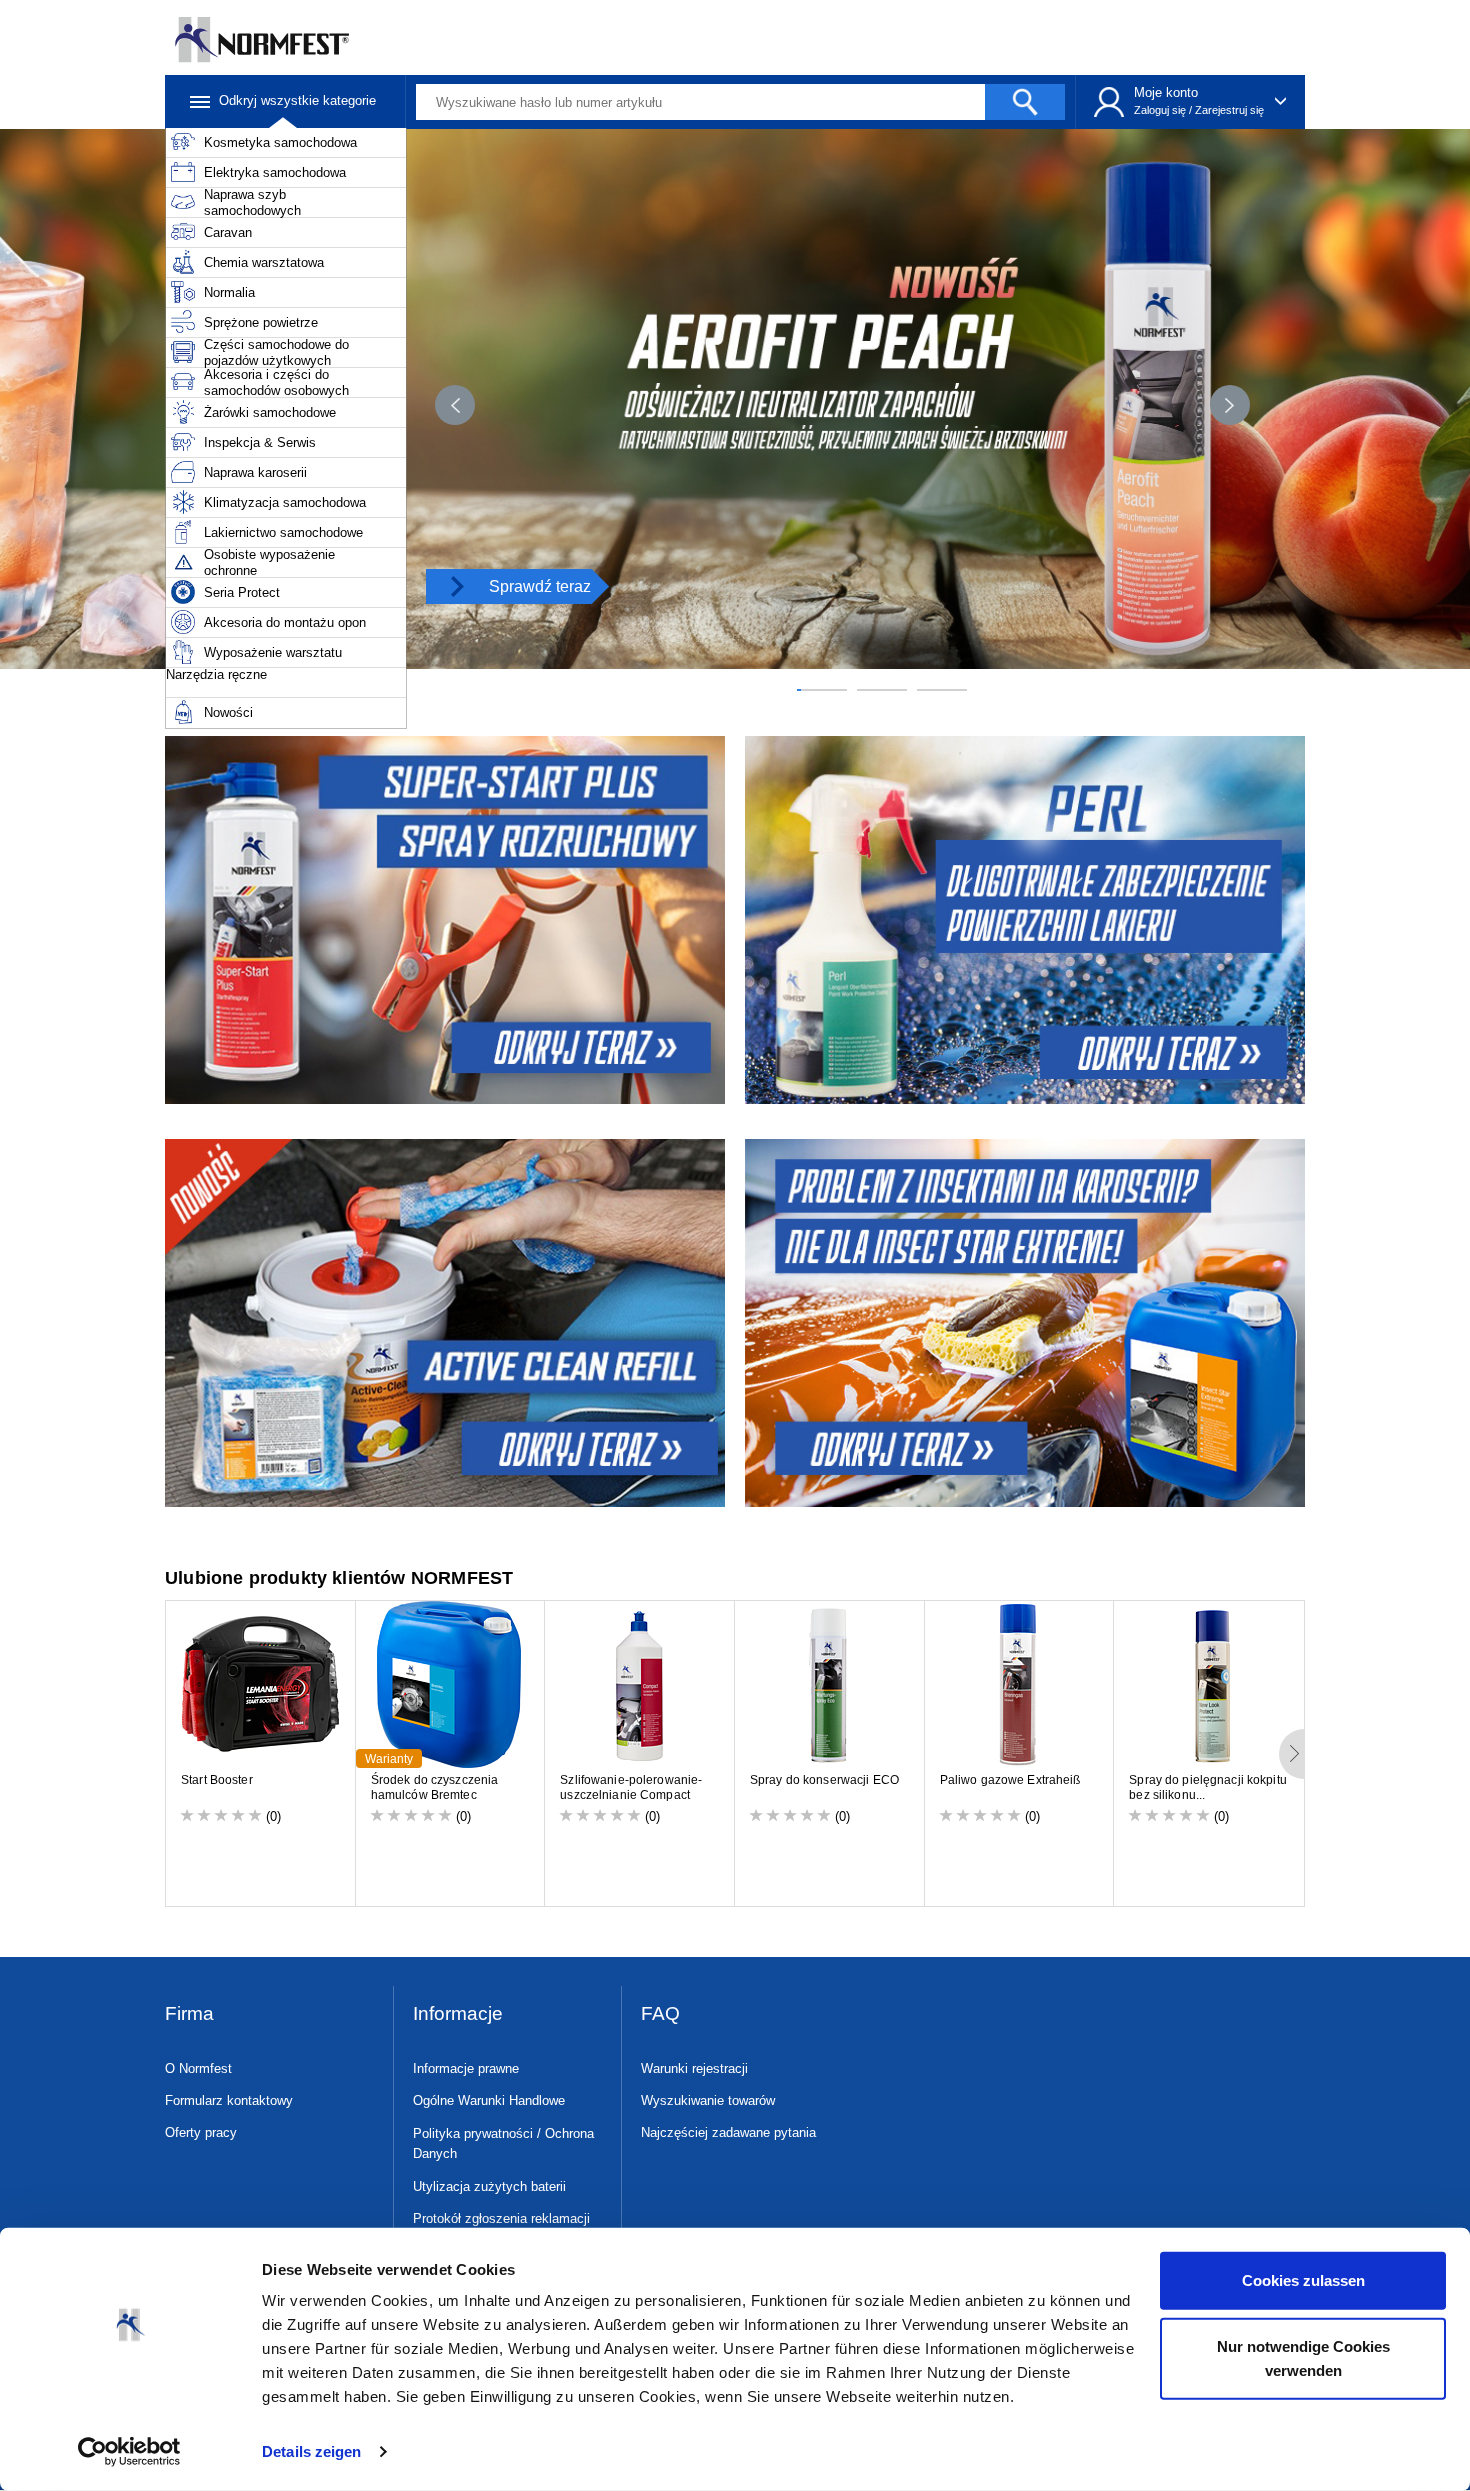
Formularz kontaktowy (229, 2100)
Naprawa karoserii (255, 472)
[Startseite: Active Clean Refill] (442, 1323)
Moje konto (1166, 92)
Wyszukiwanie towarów (708, 2100)
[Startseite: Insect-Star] (1027, 1323)
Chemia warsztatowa (264, 262)
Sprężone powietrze (261, 322)
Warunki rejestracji (694, 2068)
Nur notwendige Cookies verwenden (1303, 2357)
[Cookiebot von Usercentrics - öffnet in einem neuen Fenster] (129, 2452)
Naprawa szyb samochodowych (252, 202)
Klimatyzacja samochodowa (285, 502)
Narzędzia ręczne (216, 674)
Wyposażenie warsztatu (273, 652)
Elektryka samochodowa (275, 172)
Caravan (228, 232)
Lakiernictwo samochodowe (283, 532)
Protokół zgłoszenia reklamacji (501, 2218)
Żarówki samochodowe (270, 412)
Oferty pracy (201, 2132)
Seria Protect (242, 592)
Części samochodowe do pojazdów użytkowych (276, 352)
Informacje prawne (466, 2068)
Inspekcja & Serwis (260, 442)
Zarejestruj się (1229, 110)
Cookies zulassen (1303, 2280)
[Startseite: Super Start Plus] (442, 920)
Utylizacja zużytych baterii (489, 2186)
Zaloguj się (1160, 110)
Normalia (229, 292)
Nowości (228, 712)
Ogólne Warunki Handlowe (489, 2100)
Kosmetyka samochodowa (280, 142)
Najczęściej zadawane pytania (728, 2132)
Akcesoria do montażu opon (285, 622)
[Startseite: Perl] (1027, 920)
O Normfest (198, 2068)
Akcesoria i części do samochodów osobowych (276, 382)
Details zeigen (311, 2451)
